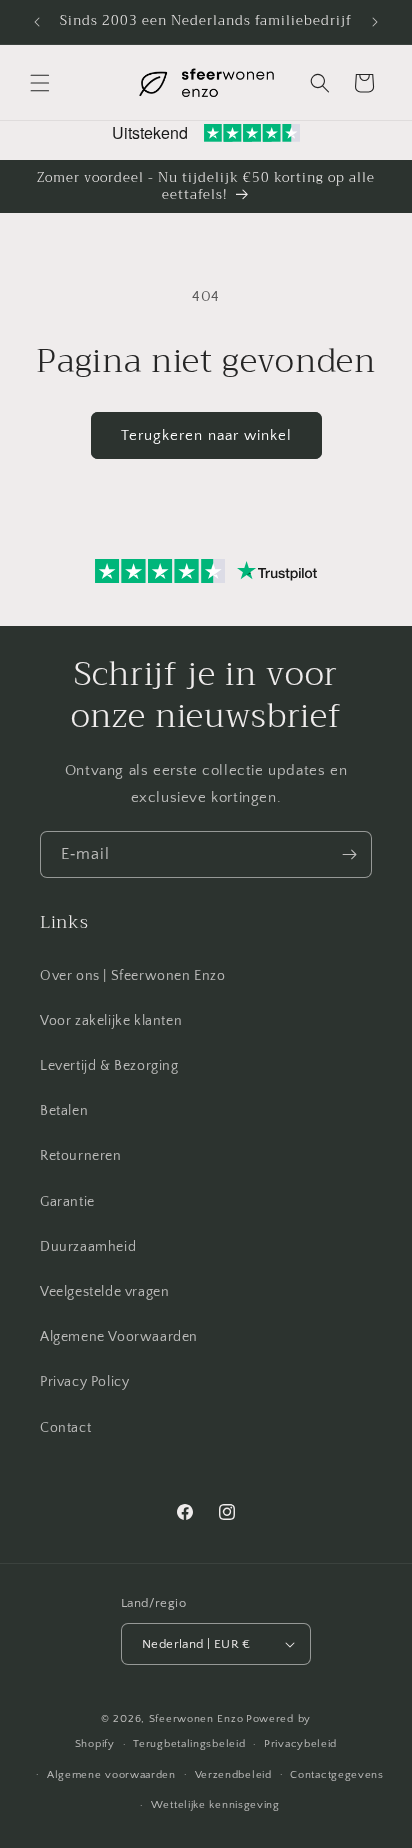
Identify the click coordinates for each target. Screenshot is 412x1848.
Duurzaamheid (88, 1247)
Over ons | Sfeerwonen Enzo (133, 976)
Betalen (64, 1111)
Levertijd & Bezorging (109, 1066)
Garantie (67, 1202)
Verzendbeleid (233, 1775)
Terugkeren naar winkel (206, 435)
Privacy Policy (84, 1382)
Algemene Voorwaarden (119, 1337)
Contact (65, 1428)
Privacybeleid (300, 1744)
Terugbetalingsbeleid (189, 1744)
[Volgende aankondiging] (375, 22)
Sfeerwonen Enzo (196, 1719)
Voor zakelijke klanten (111, 1021)
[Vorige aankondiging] (37, 22)
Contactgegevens (337, 1775)
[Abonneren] (349, 854)
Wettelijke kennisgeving (215, 1805)
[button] (40, 83)
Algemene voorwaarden (111, 1775)
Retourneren (81, 1156)
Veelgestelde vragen (104, 1292)
